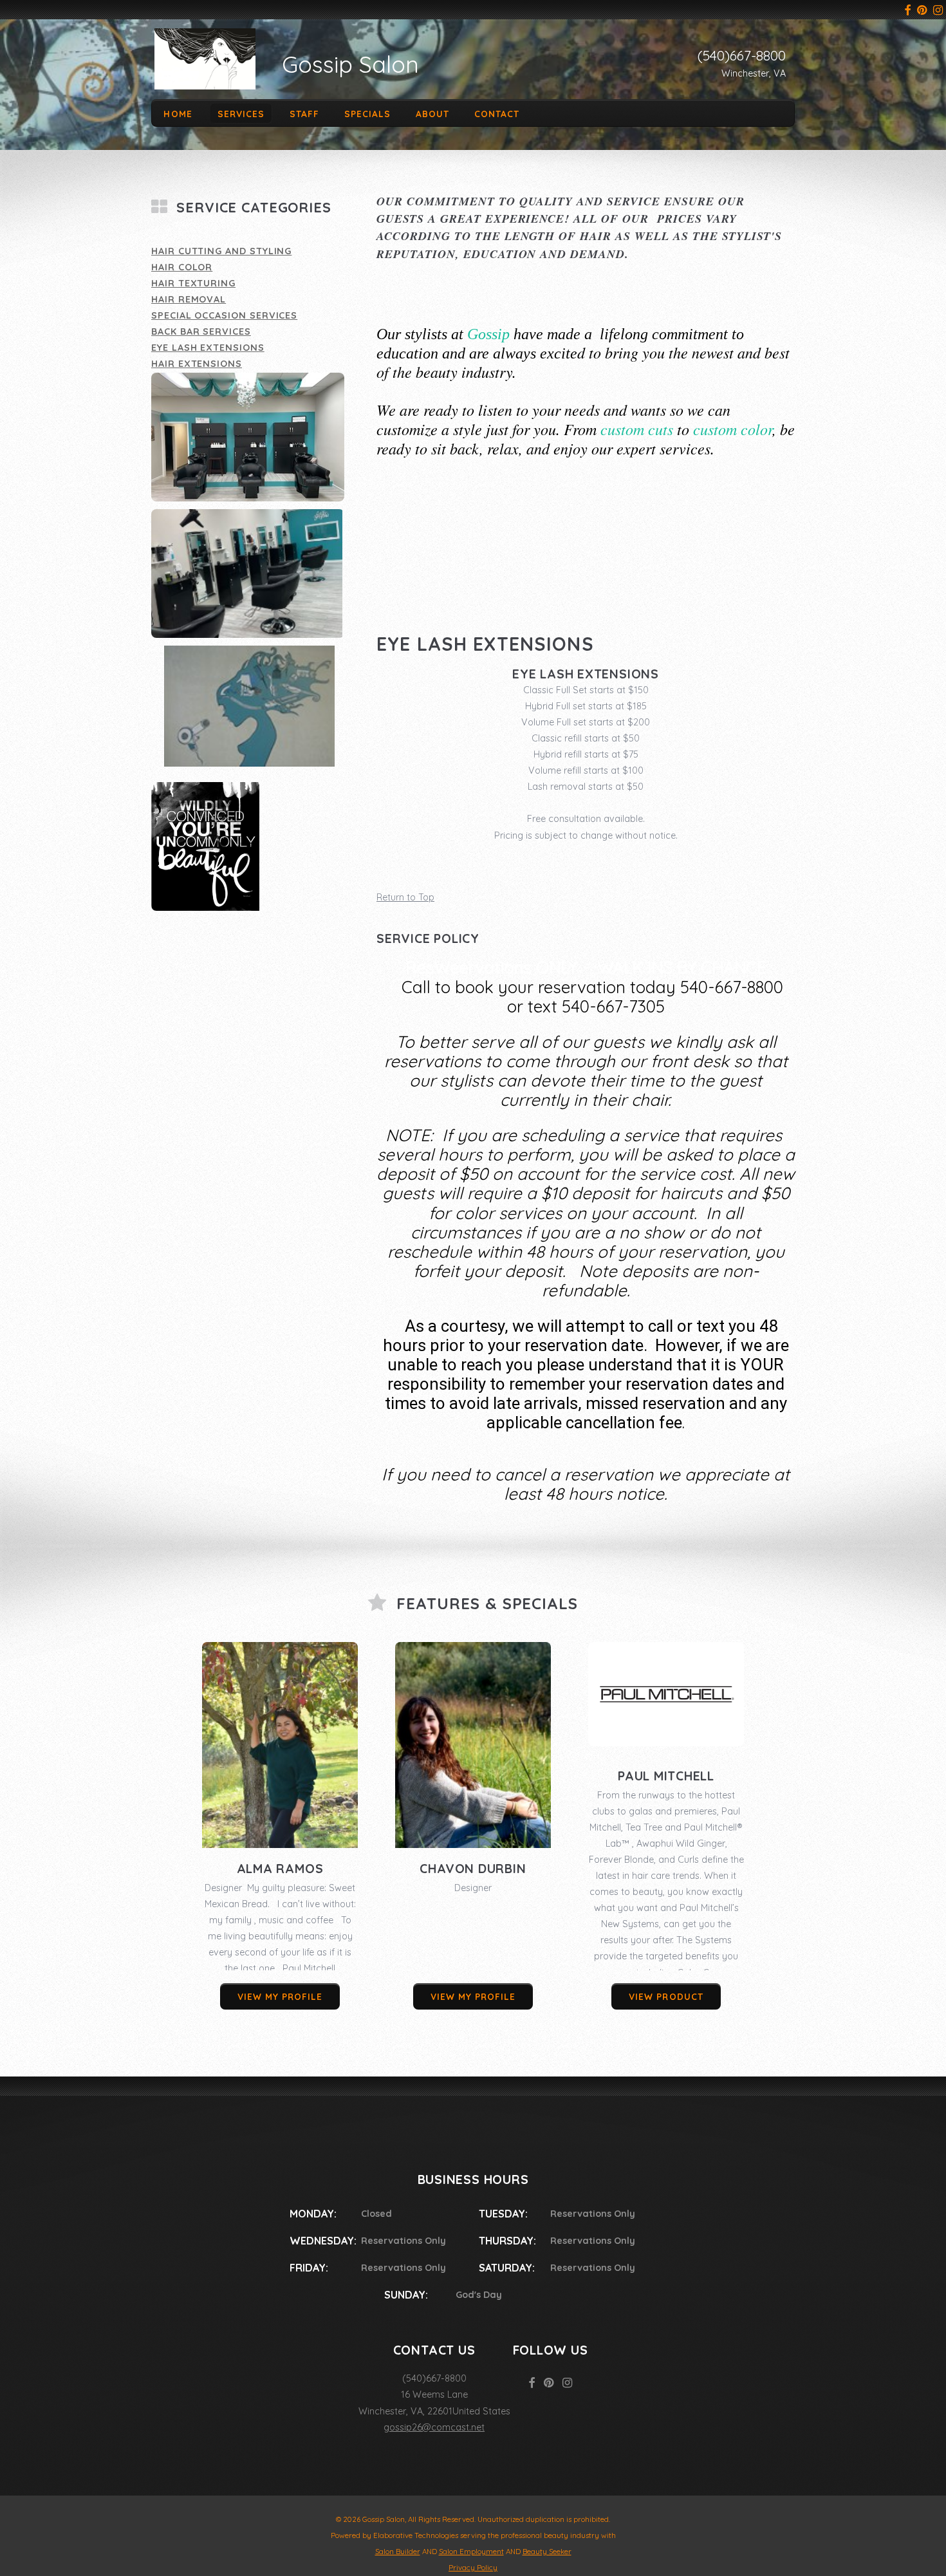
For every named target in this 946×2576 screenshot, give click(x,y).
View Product (666, 1996)
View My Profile (280, 1996)
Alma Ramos (280, 1869)
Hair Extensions (197, 364)
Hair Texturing (193, 283)
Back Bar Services (201, 331)
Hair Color (182, 267)
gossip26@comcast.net (434, 2427)
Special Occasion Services (224, 315)
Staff (304, 113)
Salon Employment (471, 2552)
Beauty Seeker (547, 2552)
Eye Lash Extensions (208, 348)
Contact (497, 113)
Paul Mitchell (666, 1776)
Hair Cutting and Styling (221, 251)
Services (241, 113)
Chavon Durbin (473, 1869)
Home (178, 113)
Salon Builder (398, 2552)
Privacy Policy (473, 2568)
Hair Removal (189, 299)
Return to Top (405, 897)
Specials (367, 113)
